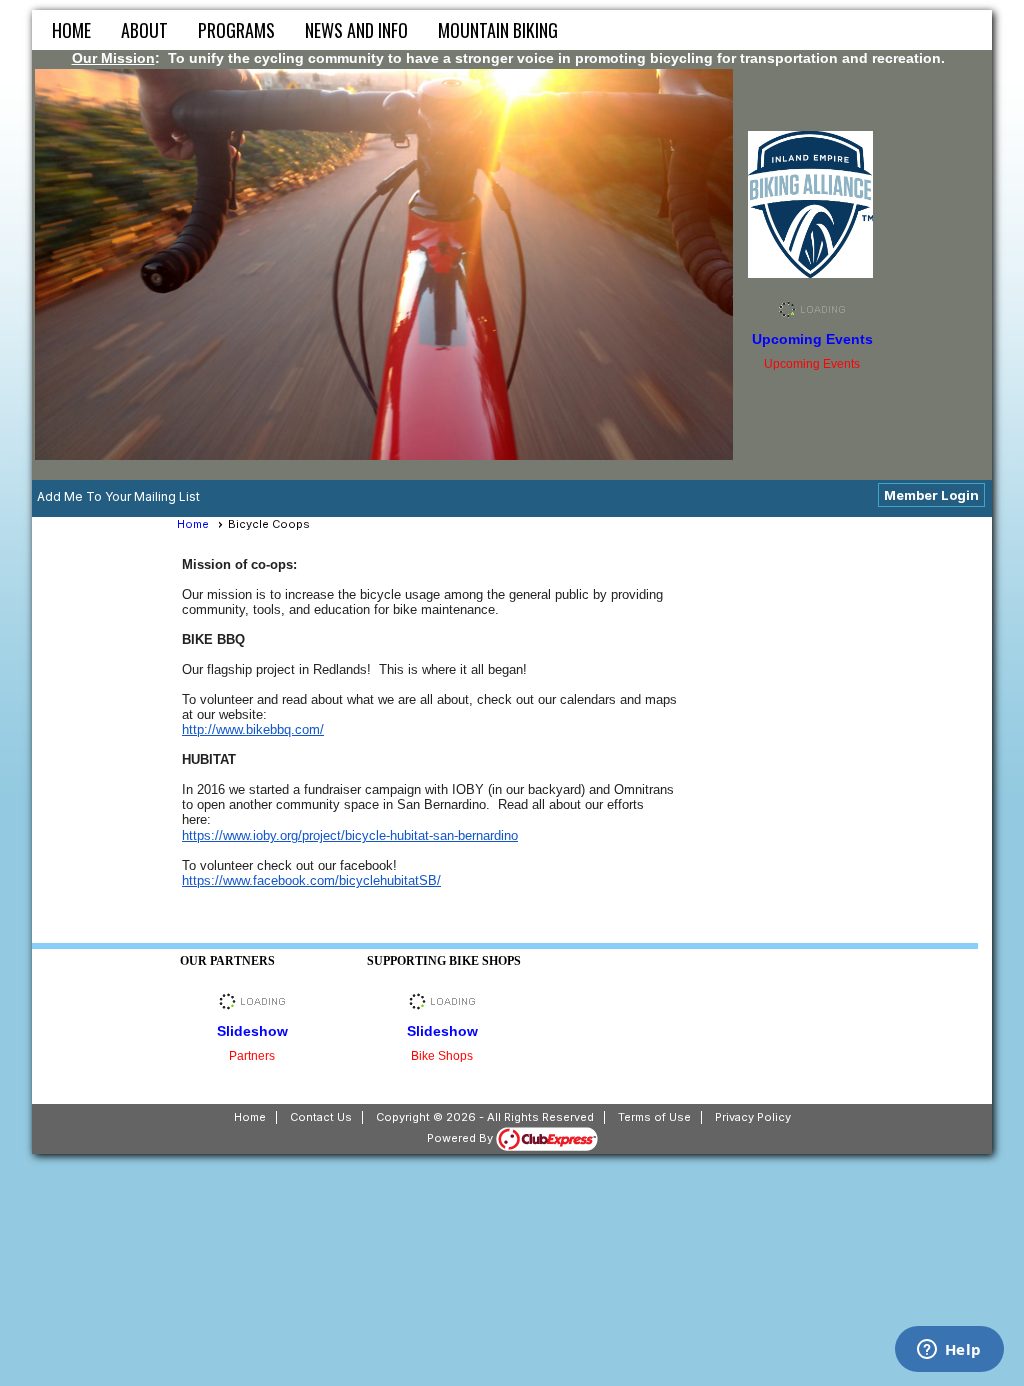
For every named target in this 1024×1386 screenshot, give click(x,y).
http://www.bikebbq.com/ (253, 729)
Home (71, 30)
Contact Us (321, 1117)
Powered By (461, 1138)
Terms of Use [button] (654, 1117)
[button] (144, 30)
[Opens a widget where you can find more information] (949, 1351)
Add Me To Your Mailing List (118, 496)
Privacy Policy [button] (753, 1117)
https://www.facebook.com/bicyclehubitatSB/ (311, 880)
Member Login (931, 495)
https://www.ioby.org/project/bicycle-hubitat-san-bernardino (350, 835)
